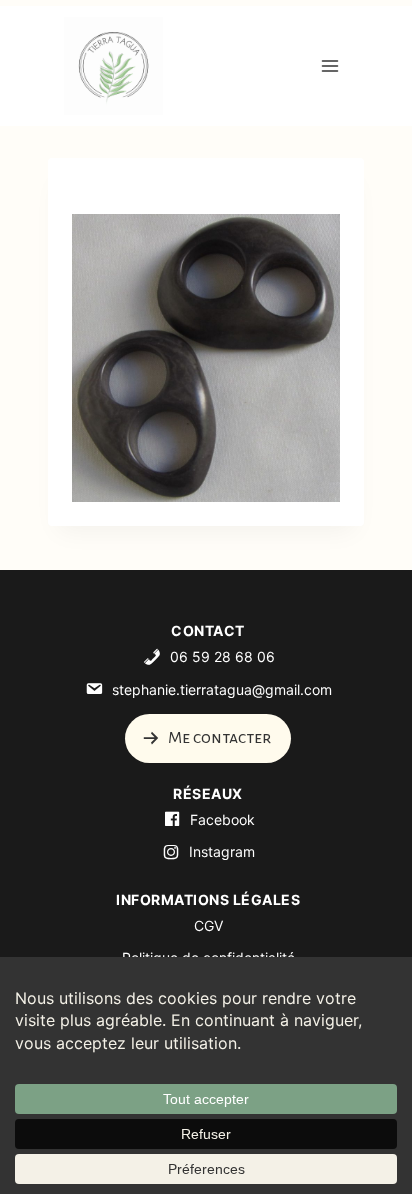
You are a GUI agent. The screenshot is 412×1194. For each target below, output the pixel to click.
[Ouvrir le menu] (329, 65)
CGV (208, 925)
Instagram (222, 851)
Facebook (222, 819)
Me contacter (218, 738)
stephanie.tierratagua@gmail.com (222, 689)
